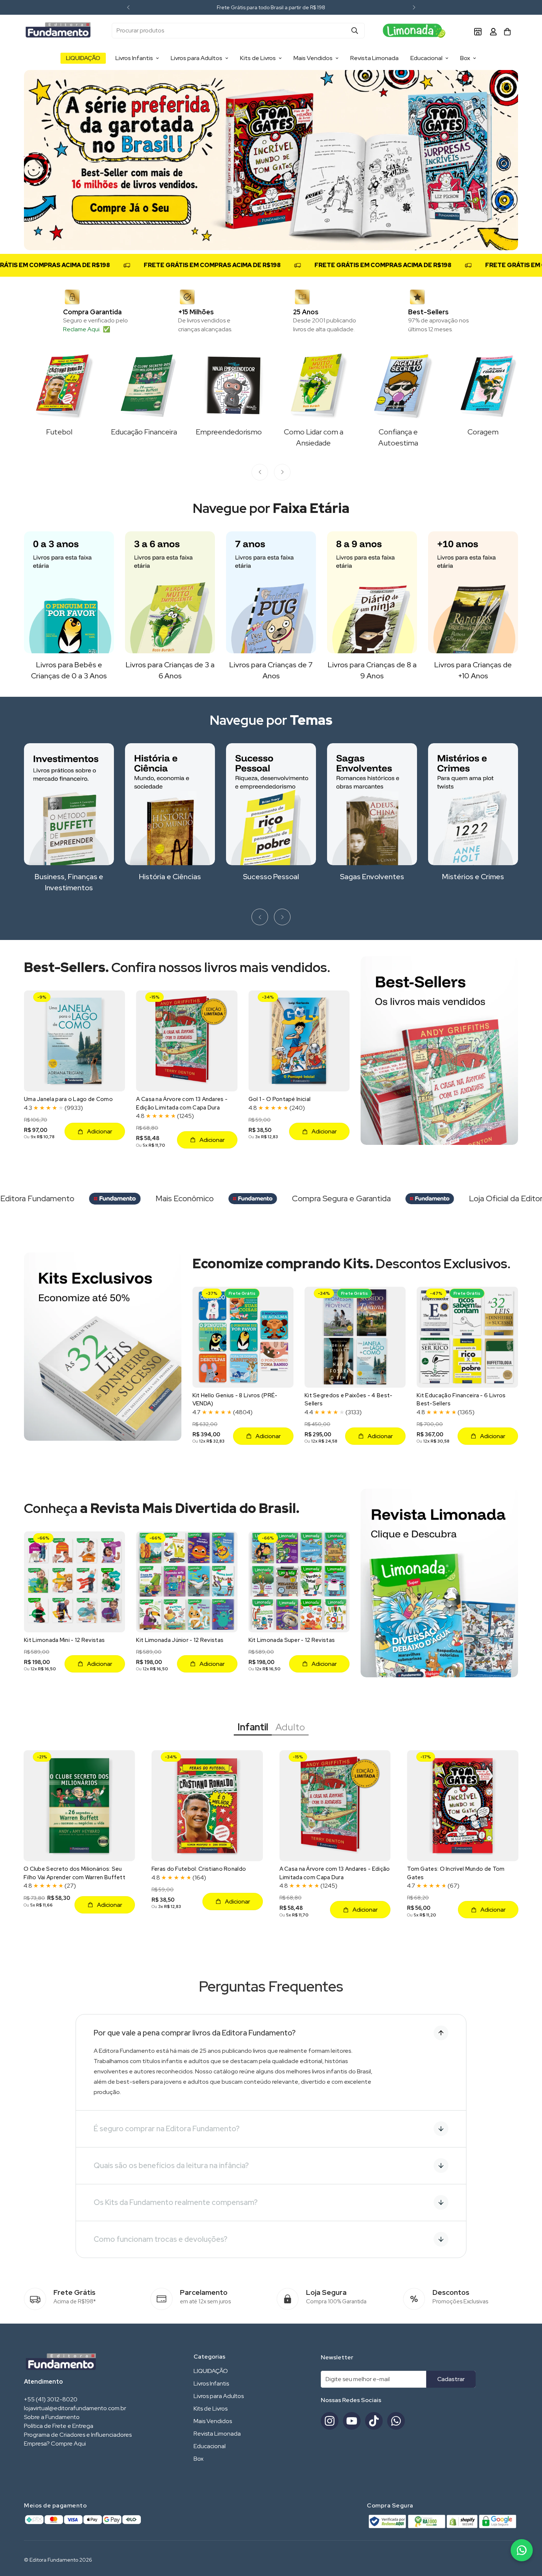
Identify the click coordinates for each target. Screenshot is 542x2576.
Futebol (59, 432)
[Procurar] (355, 31)
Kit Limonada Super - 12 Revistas (292, 1640)
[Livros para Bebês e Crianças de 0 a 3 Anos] (69, 592)
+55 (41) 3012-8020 (51, 2399)
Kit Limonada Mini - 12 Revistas (64, 1640)
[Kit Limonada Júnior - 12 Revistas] (187, 1582)
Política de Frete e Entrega (59, 2426)
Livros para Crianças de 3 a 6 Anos (170, 670)
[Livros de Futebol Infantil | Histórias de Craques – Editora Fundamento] (59, 385)
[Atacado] (478, 31)
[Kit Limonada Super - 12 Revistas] (299, 1582)
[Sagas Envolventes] (372, 804)
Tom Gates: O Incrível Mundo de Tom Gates (456, 1873)
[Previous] (128, 7)
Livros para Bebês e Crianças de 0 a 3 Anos (69, 670)
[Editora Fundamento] (58, 31)
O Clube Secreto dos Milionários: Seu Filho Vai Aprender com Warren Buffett (74, 1873)
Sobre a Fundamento (52, 2417)
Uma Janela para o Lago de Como (68, 1099)
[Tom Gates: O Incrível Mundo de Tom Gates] (463, 1806)
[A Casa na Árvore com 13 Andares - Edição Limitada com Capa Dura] (187, 1041)
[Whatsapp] (396, 2421)
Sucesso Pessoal (271, 877)
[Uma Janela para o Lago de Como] (74, 1041)
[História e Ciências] (170, 804)
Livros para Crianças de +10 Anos (473, 670)
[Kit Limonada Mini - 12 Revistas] (74, 1582)
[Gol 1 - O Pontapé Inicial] (299, 1041)
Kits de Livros (258, 58)
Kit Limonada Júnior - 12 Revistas (180, 1640)
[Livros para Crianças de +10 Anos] (473, 592)
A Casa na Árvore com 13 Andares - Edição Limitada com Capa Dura (182, 1103)
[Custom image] (416, 31)
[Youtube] (352, 2421)
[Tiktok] (374, 2421)
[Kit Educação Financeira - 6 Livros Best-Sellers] (467, 1337)
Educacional (426, 58)
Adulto (290, 1727)
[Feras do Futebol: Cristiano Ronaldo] (207, 1806)
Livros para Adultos (197, 58)
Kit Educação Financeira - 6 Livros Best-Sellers (461, 1400)
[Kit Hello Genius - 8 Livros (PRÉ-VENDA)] (243, 1337)
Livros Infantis (134, 58)
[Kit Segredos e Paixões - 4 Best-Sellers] (355, 1337)
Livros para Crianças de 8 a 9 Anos (372, 670)
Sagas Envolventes (372, 877)
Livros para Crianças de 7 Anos (271, 670)
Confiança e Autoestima (398, 437)
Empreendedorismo (229, 432)
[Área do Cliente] (493, 31)
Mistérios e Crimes (473, 877)
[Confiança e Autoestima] (398, 385)
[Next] (414, 7)
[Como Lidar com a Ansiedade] (313, 385)
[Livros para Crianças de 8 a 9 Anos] (372, 592)
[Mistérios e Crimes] (473, 804)
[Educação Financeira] (144, 385)
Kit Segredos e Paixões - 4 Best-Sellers (349, 1400)
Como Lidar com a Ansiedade (314, 437)
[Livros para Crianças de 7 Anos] (271, 592)
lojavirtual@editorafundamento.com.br (75, 2408)
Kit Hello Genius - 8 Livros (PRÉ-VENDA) (235, 1400)
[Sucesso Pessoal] (271, 804)
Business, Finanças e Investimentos (69, 882)
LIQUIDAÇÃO (83, 58)
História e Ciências (170, 877)
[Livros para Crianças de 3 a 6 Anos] (170, 592)
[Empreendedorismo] (229, 385)
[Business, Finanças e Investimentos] (69, 804)
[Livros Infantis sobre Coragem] (483, 385)
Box (465, 58)
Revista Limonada (374, 58)
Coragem (483, 432)
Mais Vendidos (313, 58)
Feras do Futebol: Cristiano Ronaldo (199, 1869)
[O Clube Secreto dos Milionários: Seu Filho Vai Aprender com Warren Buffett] (79, 1806)
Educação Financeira (144, 432)
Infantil (253, 1727)
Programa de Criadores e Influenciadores (78, 2435)
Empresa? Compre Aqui (55, 2444)
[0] (507, 32)
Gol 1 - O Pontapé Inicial (280, 1099)
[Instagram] (330, 2421)
